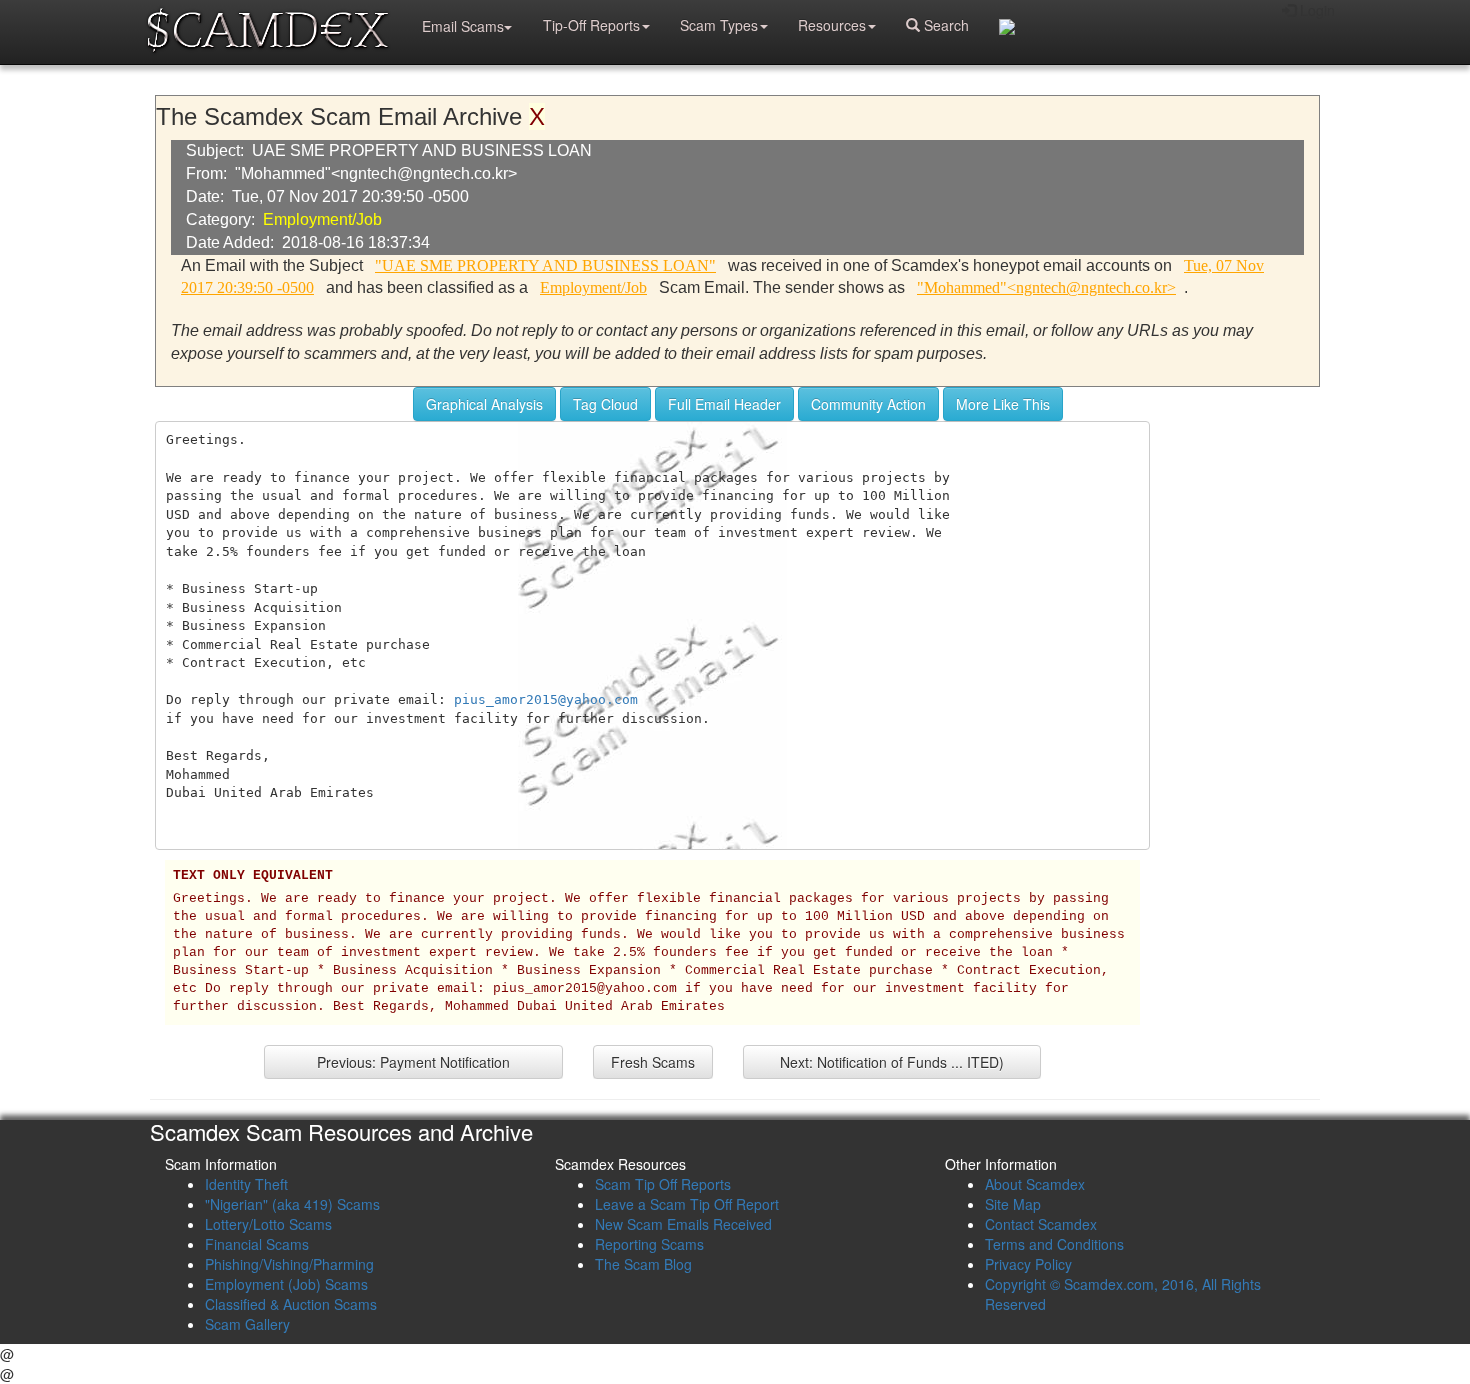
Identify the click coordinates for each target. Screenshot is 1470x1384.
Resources (832, 25)
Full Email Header (724, 404)
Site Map (1013, 1204)
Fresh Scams (653, 1062)
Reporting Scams (649, 1244)
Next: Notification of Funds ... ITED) (892, 1062)
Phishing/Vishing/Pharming (289, 1264)
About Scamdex (1035, 1184)
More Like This (1003, 404)
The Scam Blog (643, 1264)
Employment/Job (322, 219)
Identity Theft (246, 1184)
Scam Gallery (247, 1324)
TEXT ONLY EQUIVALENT (253, 876)
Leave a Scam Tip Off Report (687, 1204)
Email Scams (463, 26)
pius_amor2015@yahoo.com (546, 699)
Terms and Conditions (1054, 1244)
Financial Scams (257, 1244)
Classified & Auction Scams (291, 1304)
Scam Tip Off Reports (663, 1184)
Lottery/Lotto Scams (268, 1224)
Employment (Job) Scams (286, 1284)
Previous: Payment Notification (413, 1062)
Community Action (868, 404)
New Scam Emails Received (683, 1224)
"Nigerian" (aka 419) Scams (292, 1204)
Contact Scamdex (1041, 1224)
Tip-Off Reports (591, 25)
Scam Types (719, 25)
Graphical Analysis (484, 404)
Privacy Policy (1028, 1264)
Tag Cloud (605, 404)
